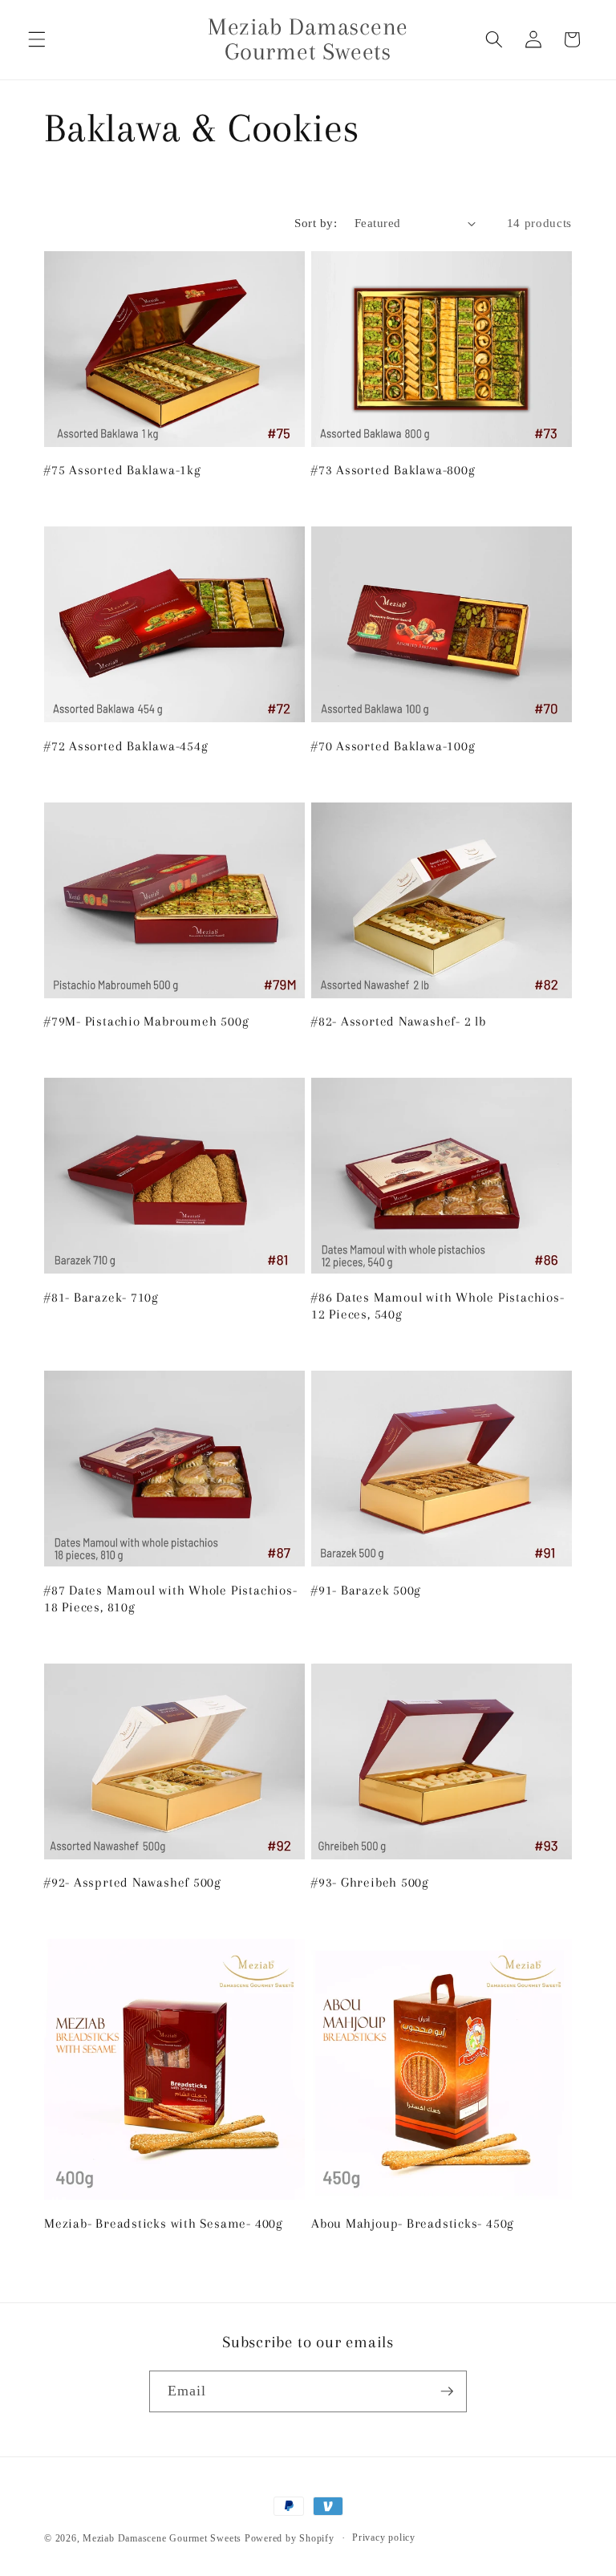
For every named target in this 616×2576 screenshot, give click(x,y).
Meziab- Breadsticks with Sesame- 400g (164, 2223)
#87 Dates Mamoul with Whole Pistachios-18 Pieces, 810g (170, 1599)
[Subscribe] (447, 2391)
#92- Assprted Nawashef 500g (133, 1882)
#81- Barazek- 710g (101, 1297)
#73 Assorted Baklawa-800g (393, 470)
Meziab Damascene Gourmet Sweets (162, 2538)
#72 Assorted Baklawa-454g (126, 746)
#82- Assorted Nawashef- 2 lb (399, 1021)
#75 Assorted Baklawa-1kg (123, 470)
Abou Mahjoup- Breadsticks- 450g (413, 2223)
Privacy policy (384, 2537)
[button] (37, 39)
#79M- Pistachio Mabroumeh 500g (146, 1021)
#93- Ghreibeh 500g (370, 1882)
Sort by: (316, 223)
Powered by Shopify (290, 2538)
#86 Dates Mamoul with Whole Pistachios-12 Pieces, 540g (438, 1306)
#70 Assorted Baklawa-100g (393, 746)
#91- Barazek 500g (366, 1590)
